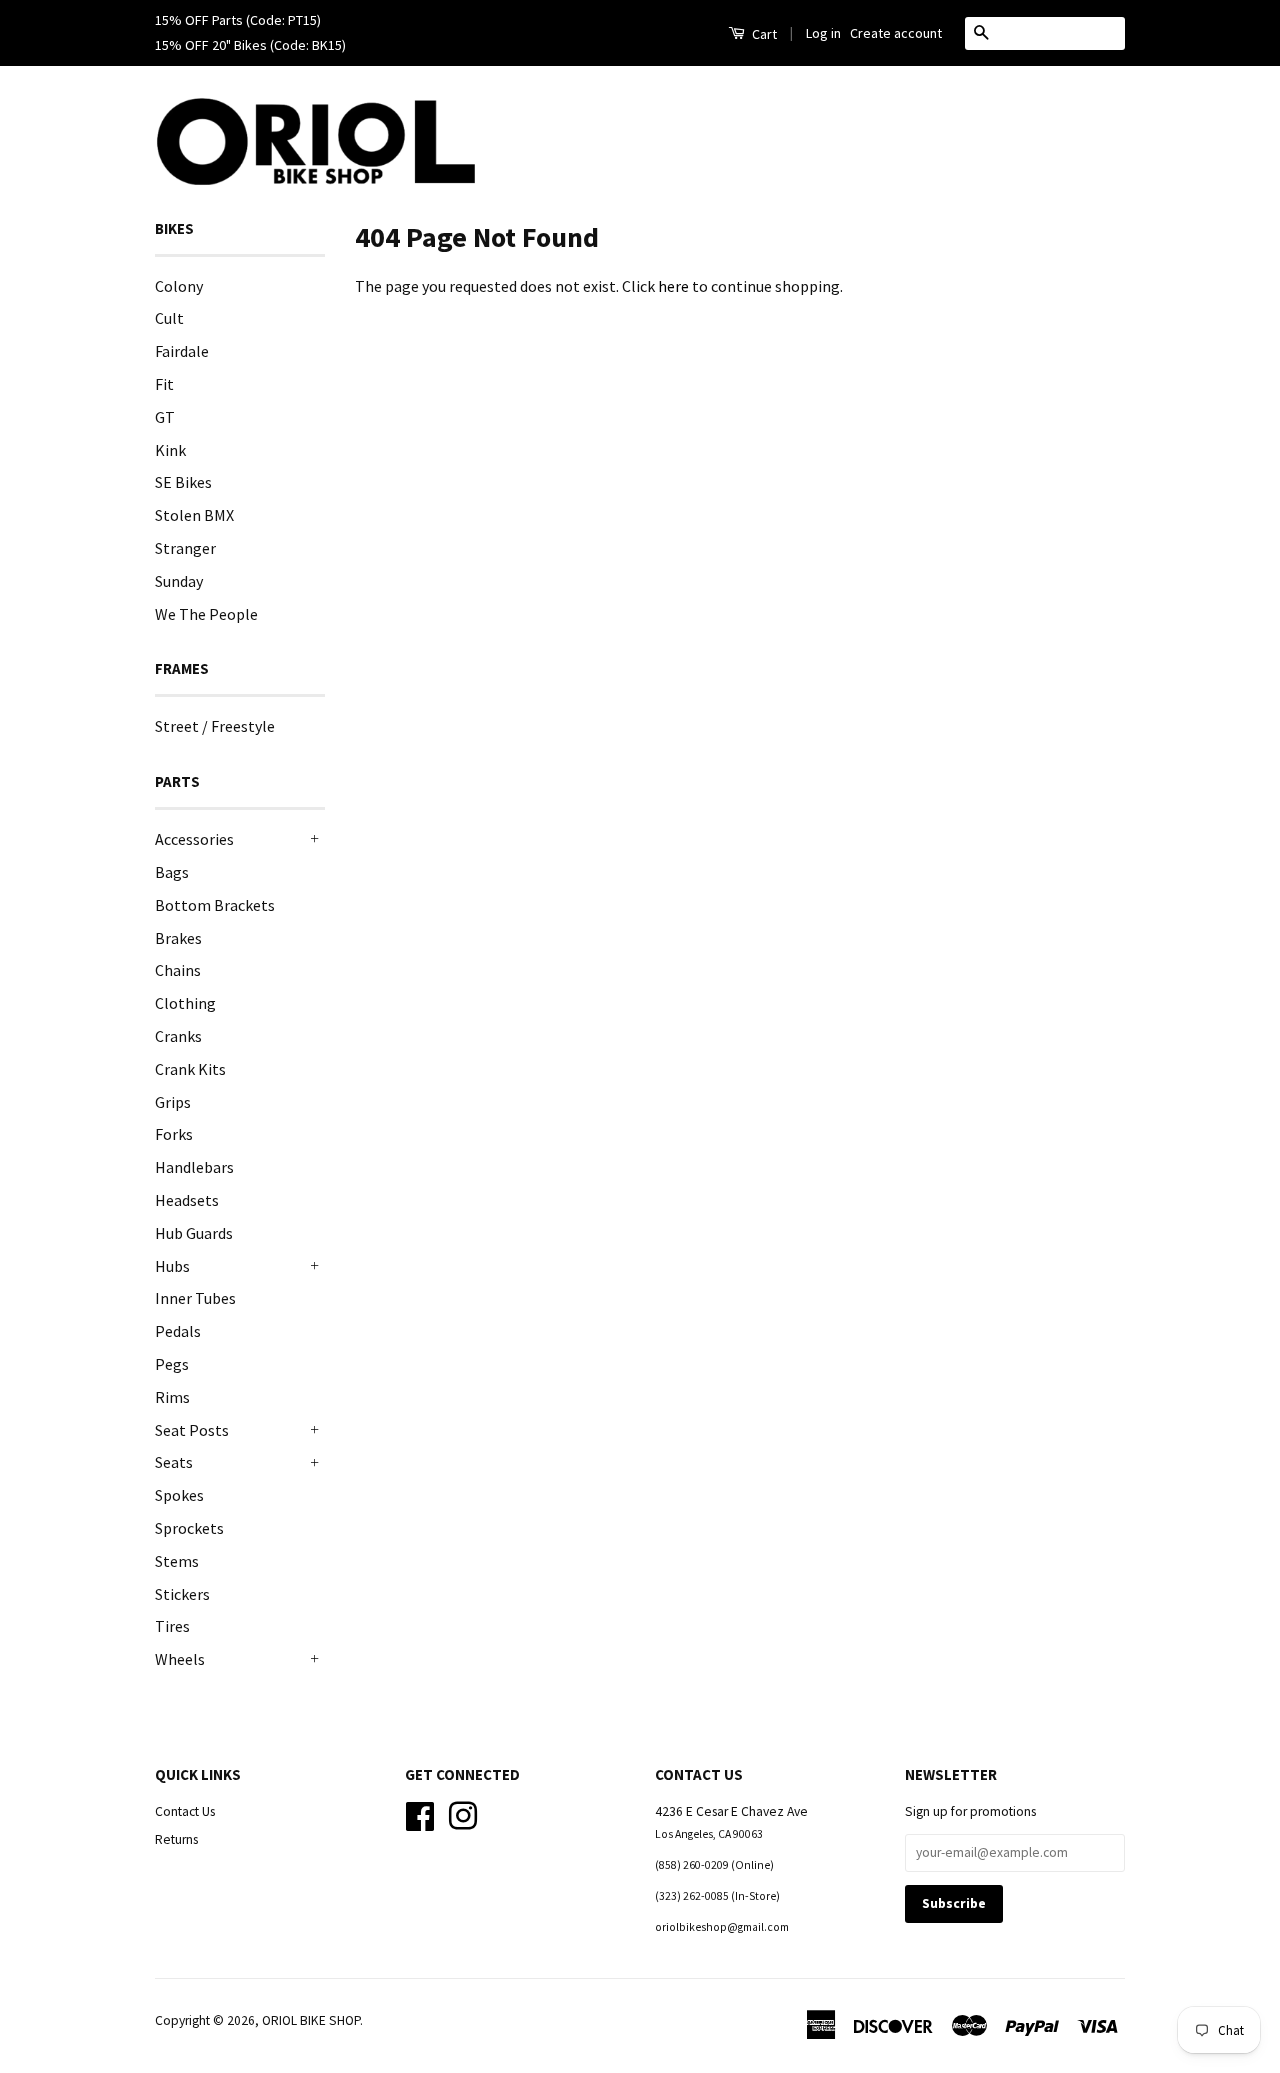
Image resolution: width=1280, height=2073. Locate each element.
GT (165, 417)
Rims (172, 1397)
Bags (172, 872)
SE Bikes (183, 482)
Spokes (179, 1495)
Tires (172, 1626)
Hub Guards (194, 1233)
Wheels (180, 1659)
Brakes (178, 938)
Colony (179, 286)
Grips (173, 1102)
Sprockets (189, 1528)
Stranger (185, 548)
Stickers (182, 1594)
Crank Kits (190, 1069)
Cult (169, 318)
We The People (206, 614)
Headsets (187, 1200)
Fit (164, 384)
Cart (763, 34)
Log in (823, 33)
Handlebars (194, 1167)
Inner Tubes (195, 1298)
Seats (174, 1462)
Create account (896, 33)
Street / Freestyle (215, 726)
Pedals (178, 1331)
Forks (174, 1134)
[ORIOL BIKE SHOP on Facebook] (420, 1813)
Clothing (185, 1003)
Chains (178, 970)
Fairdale (182, 351)
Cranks (178, 1036)
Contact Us (185, 1811)
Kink (170, 450)
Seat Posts (192, 1430)
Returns (176, 1839)
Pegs (172, 1364)
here (673, 286)
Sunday (179, 581)
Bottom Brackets (215, 905)
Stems (177, 1561)
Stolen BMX (194, 515)
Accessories (194, 839)
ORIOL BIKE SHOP (311, 2020)
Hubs (172, 1266)
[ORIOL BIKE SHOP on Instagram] (463, 1813)
